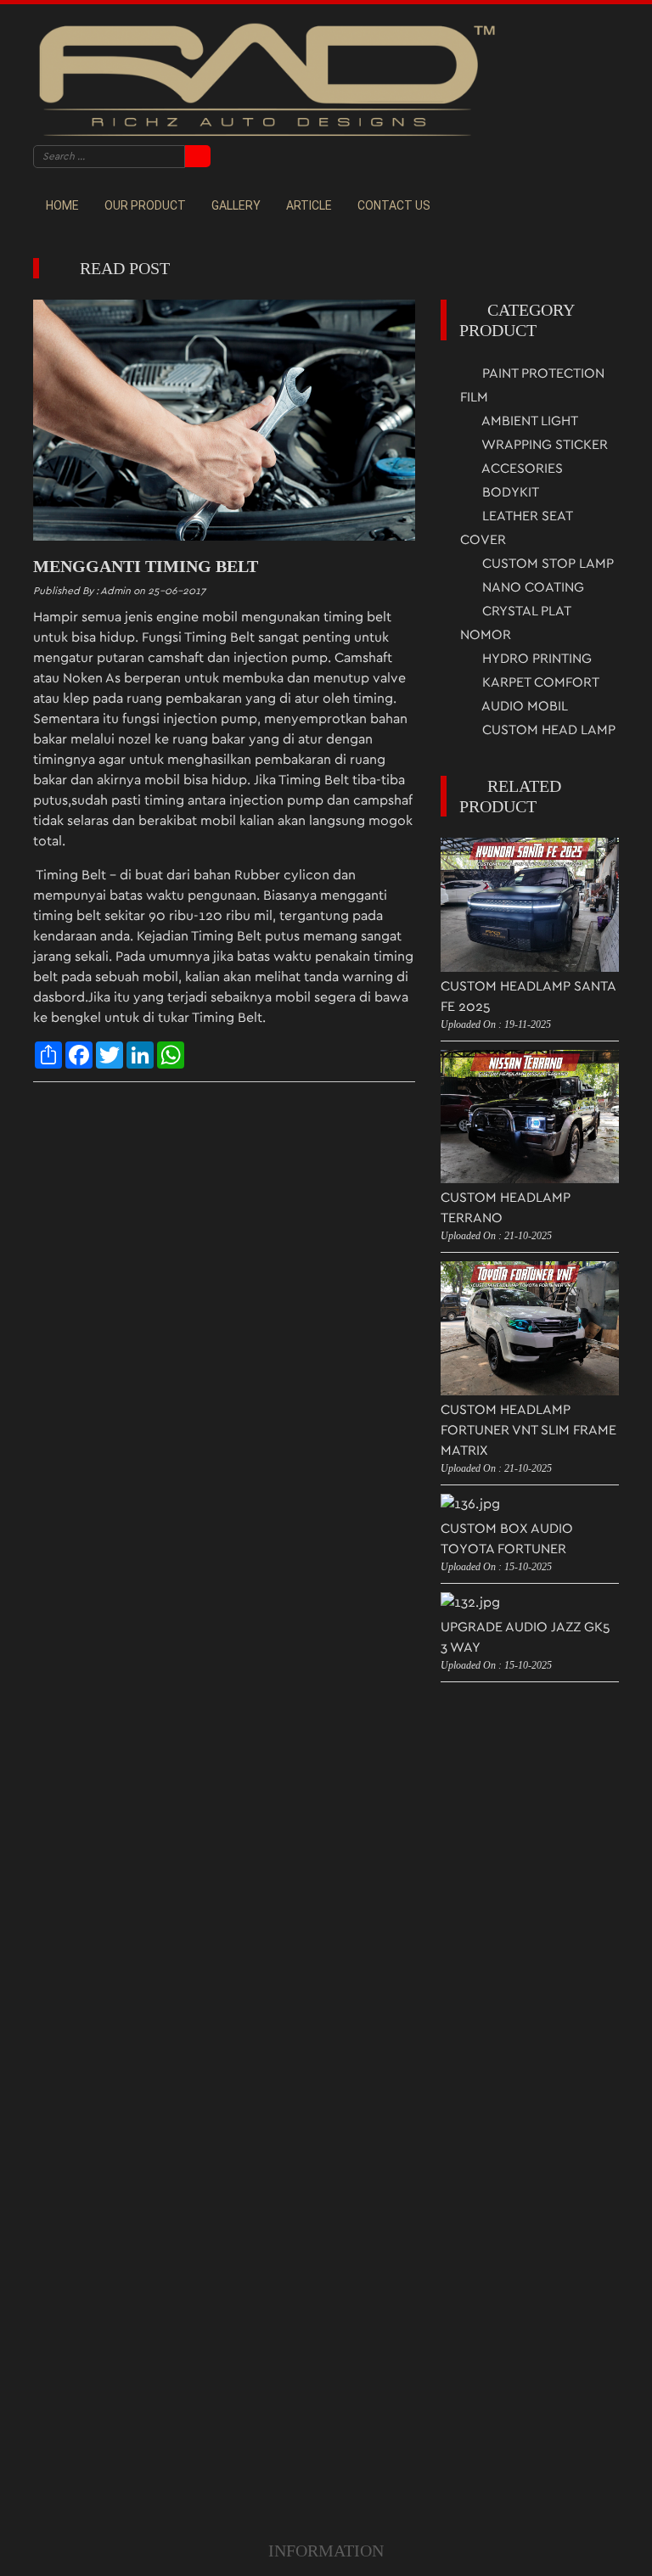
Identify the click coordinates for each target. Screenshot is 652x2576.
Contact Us (394, 205)
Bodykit (509, 492)
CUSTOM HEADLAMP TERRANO (506, 1208)
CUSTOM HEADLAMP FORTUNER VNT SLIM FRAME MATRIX (528, 1430)
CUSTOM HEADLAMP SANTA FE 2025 (528, 996)
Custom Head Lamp (547, 730)
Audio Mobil (523, 706)
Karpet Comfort (539, 682)
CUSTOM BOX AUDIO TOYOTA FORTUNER (507, 1539)
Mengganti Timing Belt (146, 566)
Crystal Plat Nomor (515, 623)
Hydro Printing (535, 659)
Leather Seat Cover (516, 528)
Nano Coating (531, 587)
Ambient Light (528, 421)
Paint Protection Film (532, 385)
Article (309, 205)
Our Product (145, 205)
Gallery (236, 205)
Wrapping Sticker (543, 445)
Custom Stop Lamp (546, 564)
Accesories (521, 469)
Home (62, 205)
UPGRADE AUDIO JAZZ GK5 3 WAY (526, 1637)
